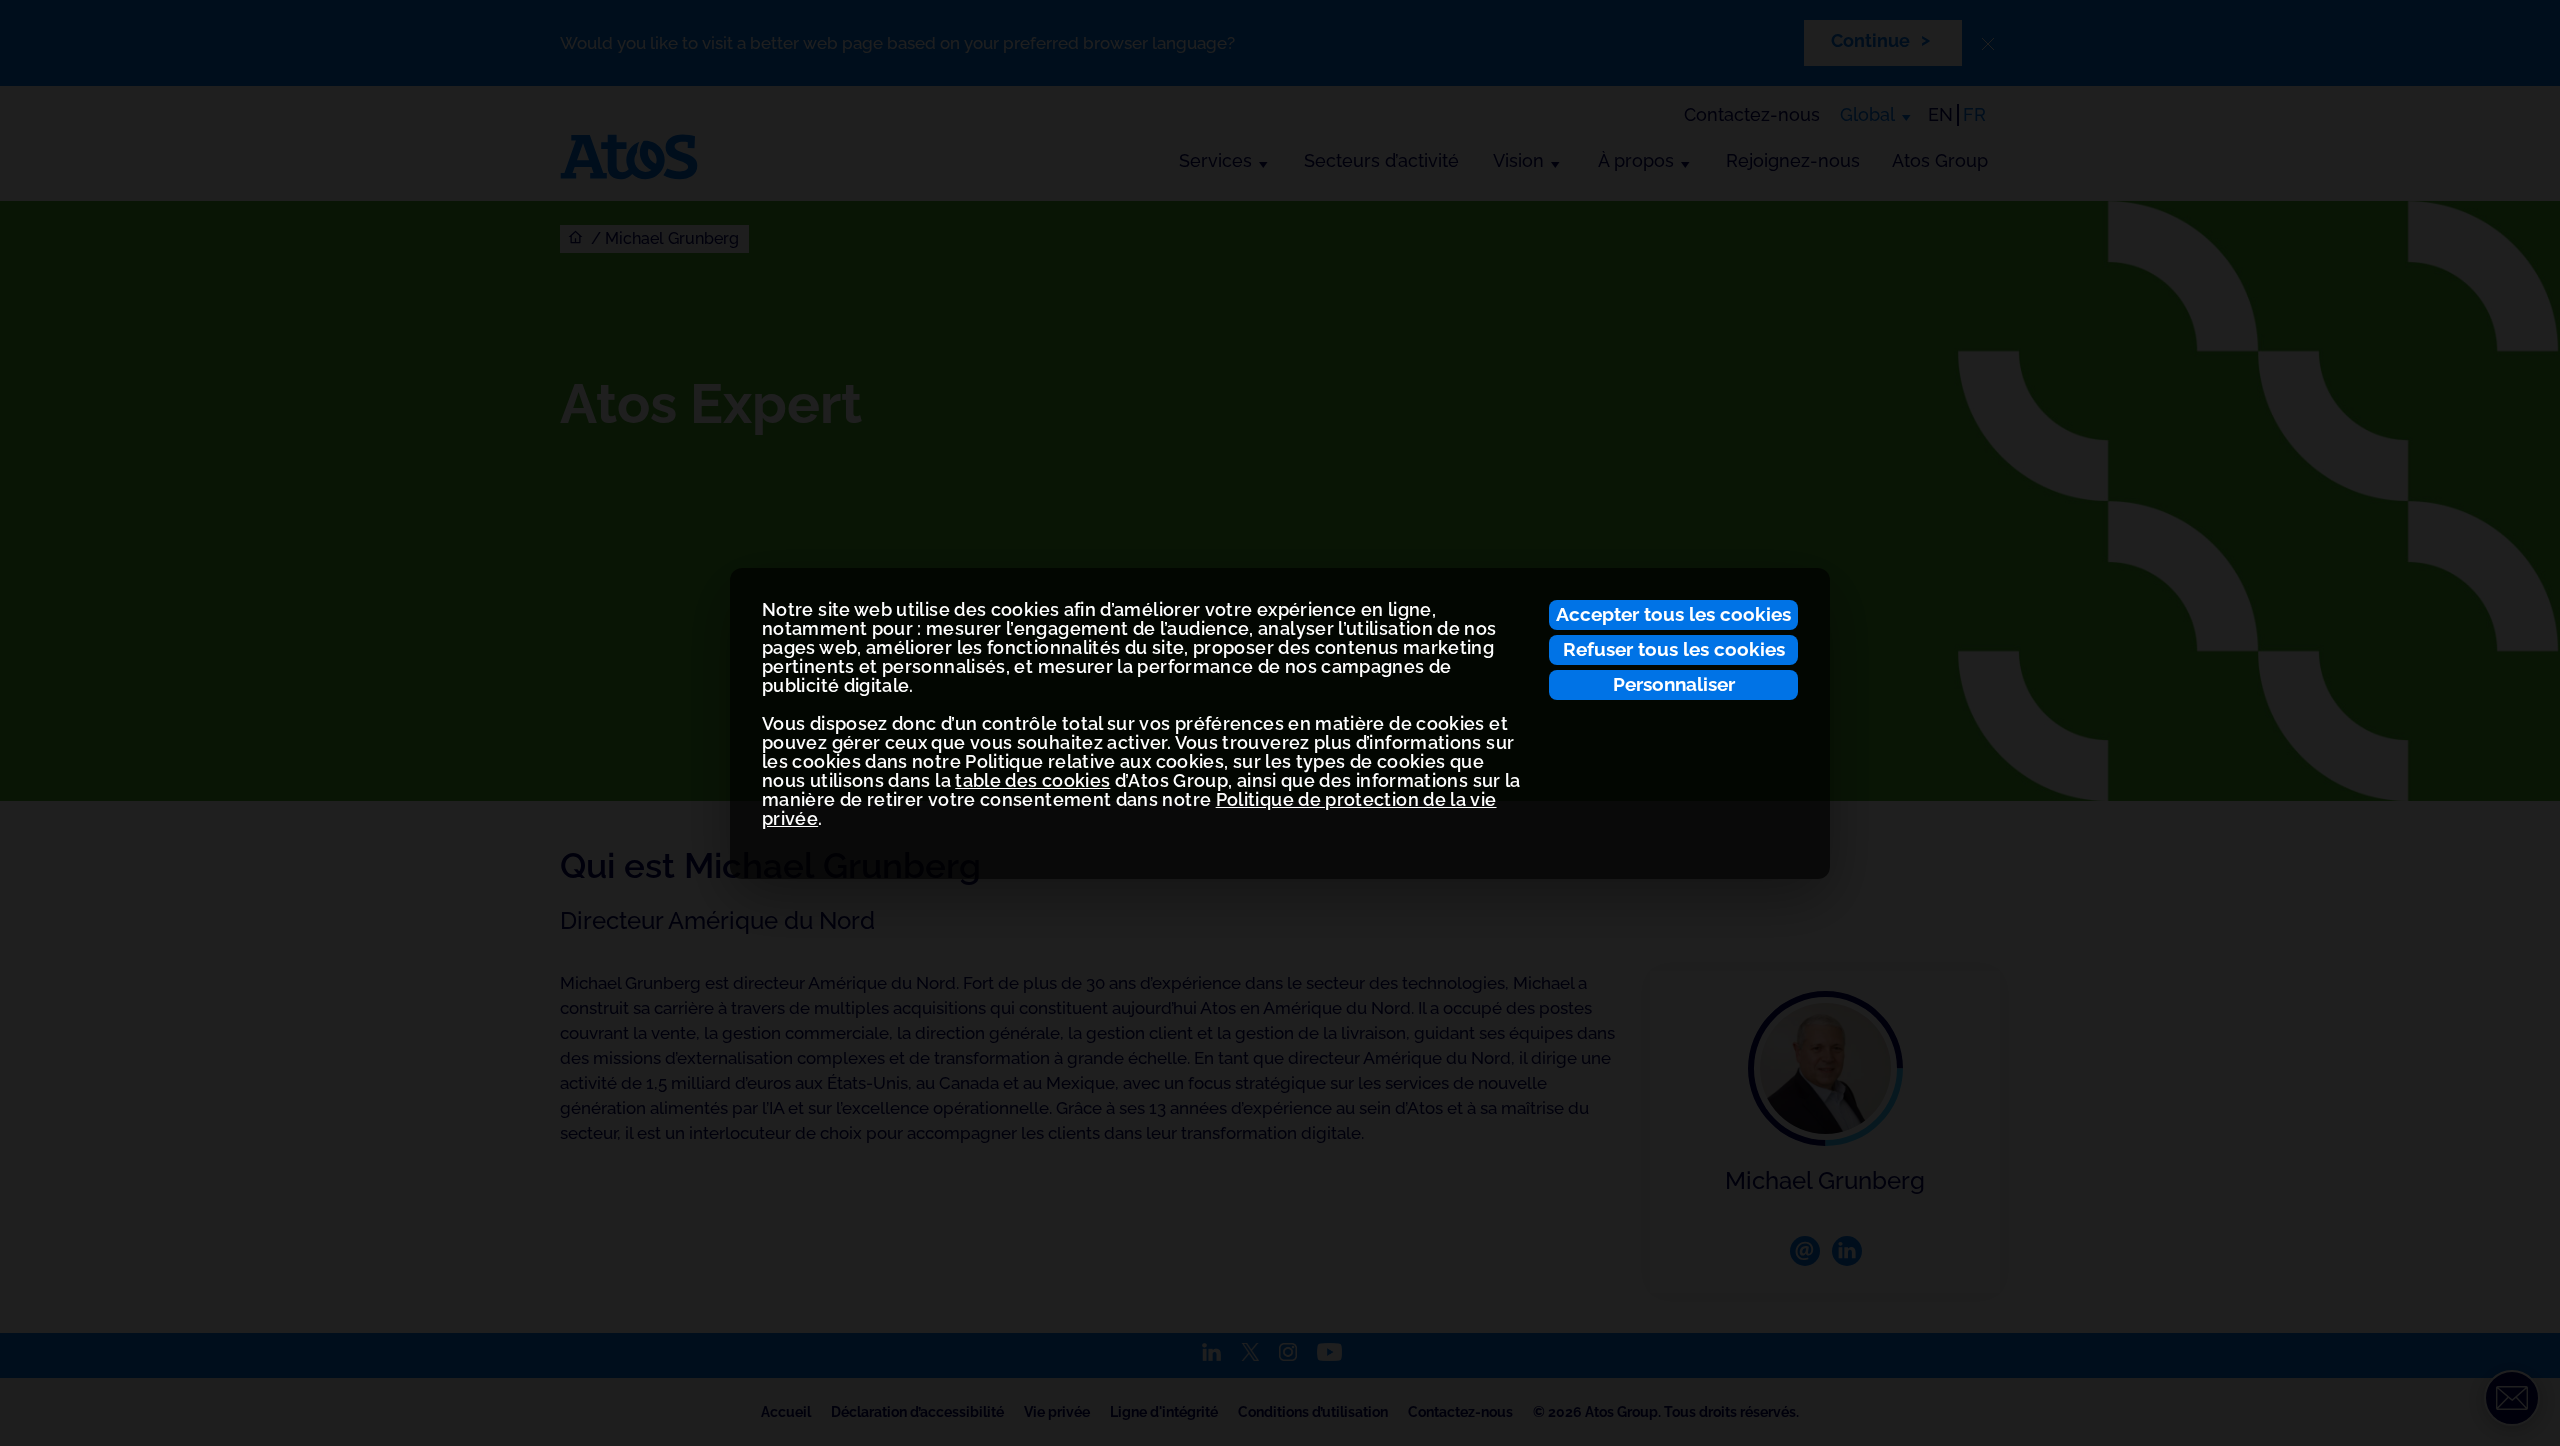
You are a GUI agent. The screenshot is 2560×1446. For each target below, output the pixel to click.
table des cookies (1032, 780)
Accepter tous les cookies (1673, 614)
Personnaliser (1674, 684)
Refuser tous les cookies (1674, 649)
